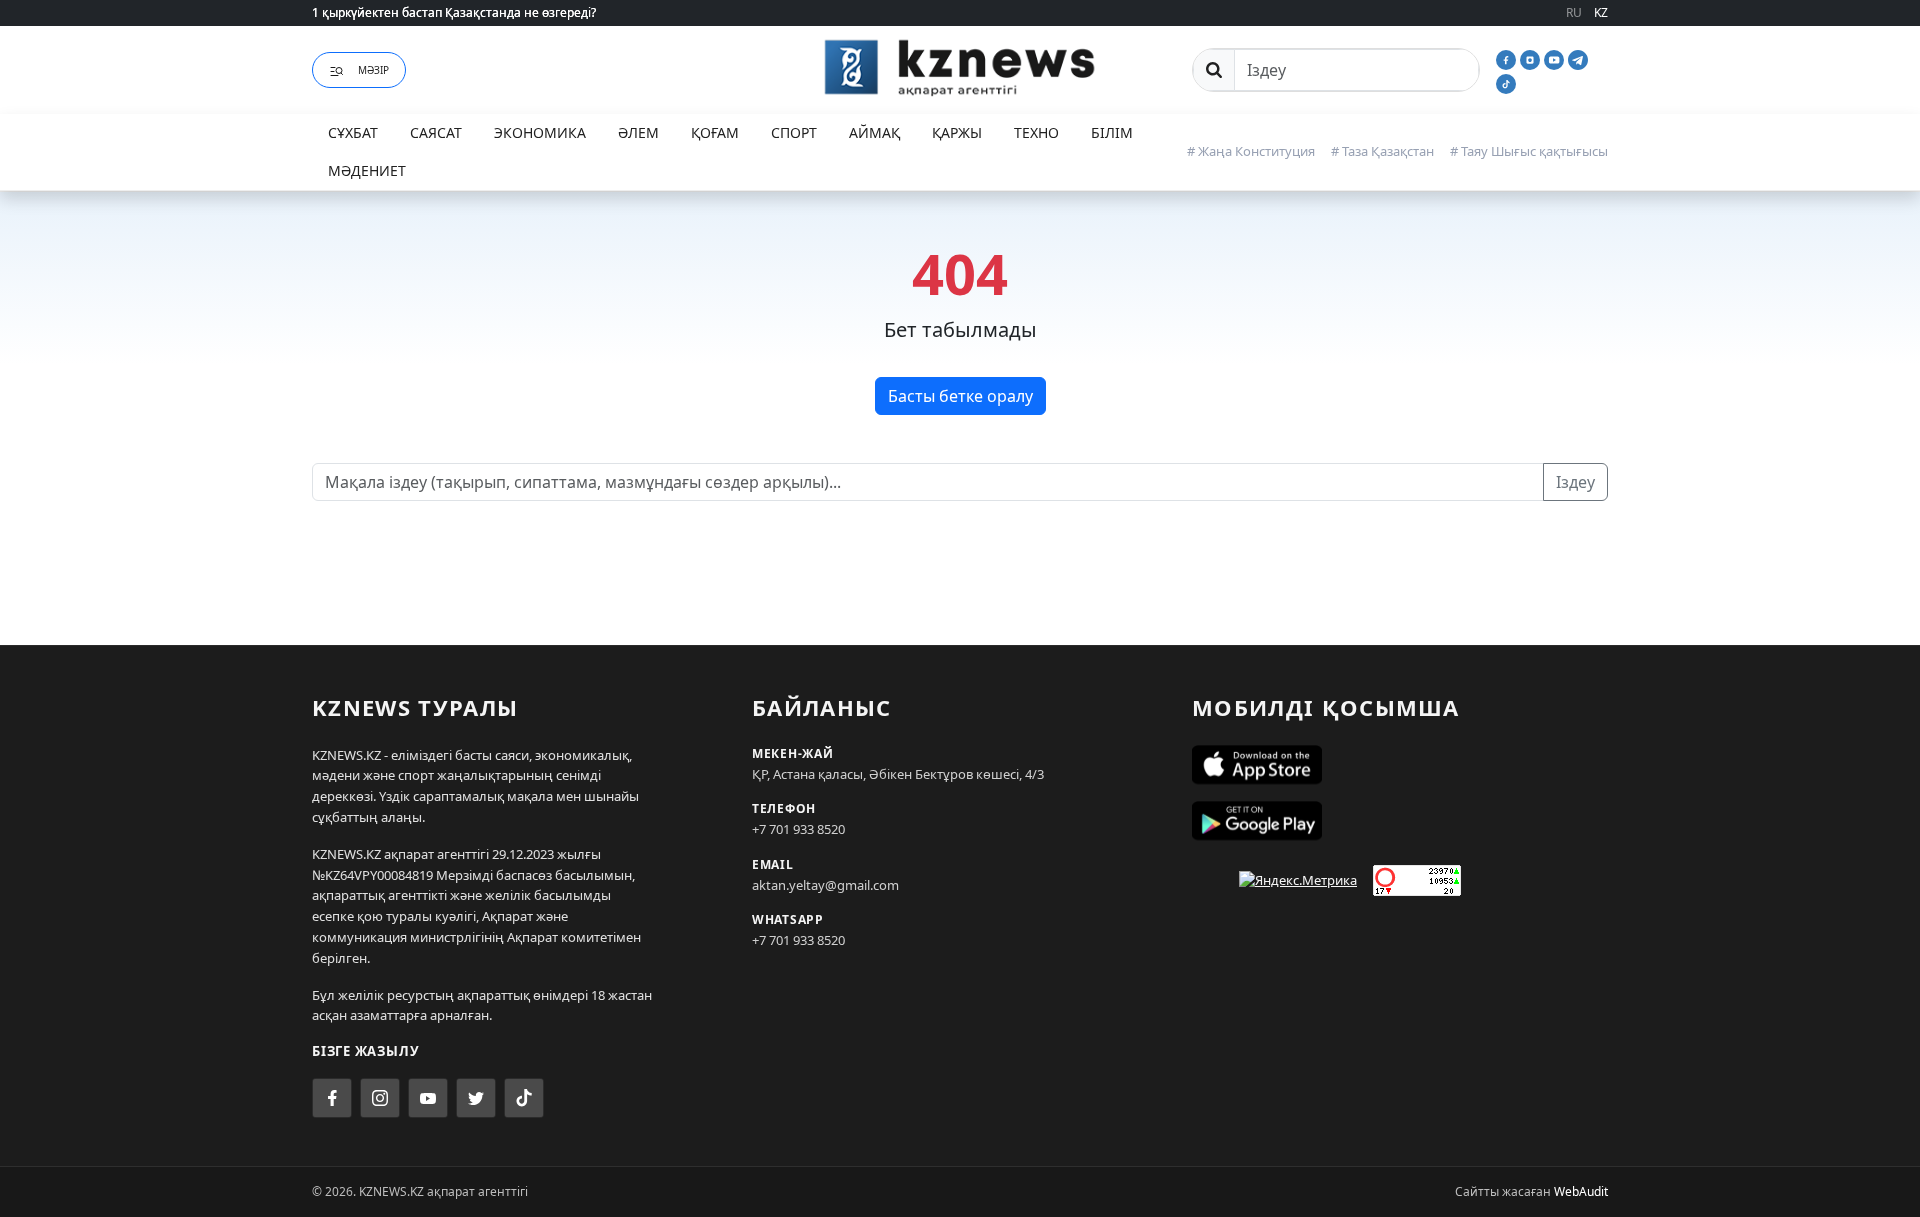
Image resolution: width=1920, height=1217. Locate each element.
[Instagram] (1532, 58)
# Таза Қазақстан (1382, 151)
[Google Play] (1400, 821)
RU (1574, 12)
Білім (1112, 132)
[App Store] (1400, 765)
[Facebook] (1508, 58)
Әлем (638, 132)
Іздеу (1575, 482)
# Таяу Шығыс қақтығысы (1529, 151)
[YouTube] (1556, 58)
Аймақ (874, 132)
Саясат (436, 132)
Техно (1036, 132)
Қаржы (957, 132)
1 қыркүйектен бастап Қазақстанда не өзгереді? (454, 12)
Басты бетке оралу (960, 396)
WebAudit (1581, 1191)
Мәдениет (367, 170)
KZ (1601, 12)
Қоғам (715, 132)
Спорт (794, 132)
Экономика (540, 132)
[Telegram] (1578, 58)
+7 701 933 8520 (798, 829)
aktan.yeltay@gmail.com (825, 885)
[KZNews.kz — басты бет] (960, 67)
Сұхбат (353, 132)
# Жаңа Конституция (1251, 151)
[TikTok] (1506, 82)
